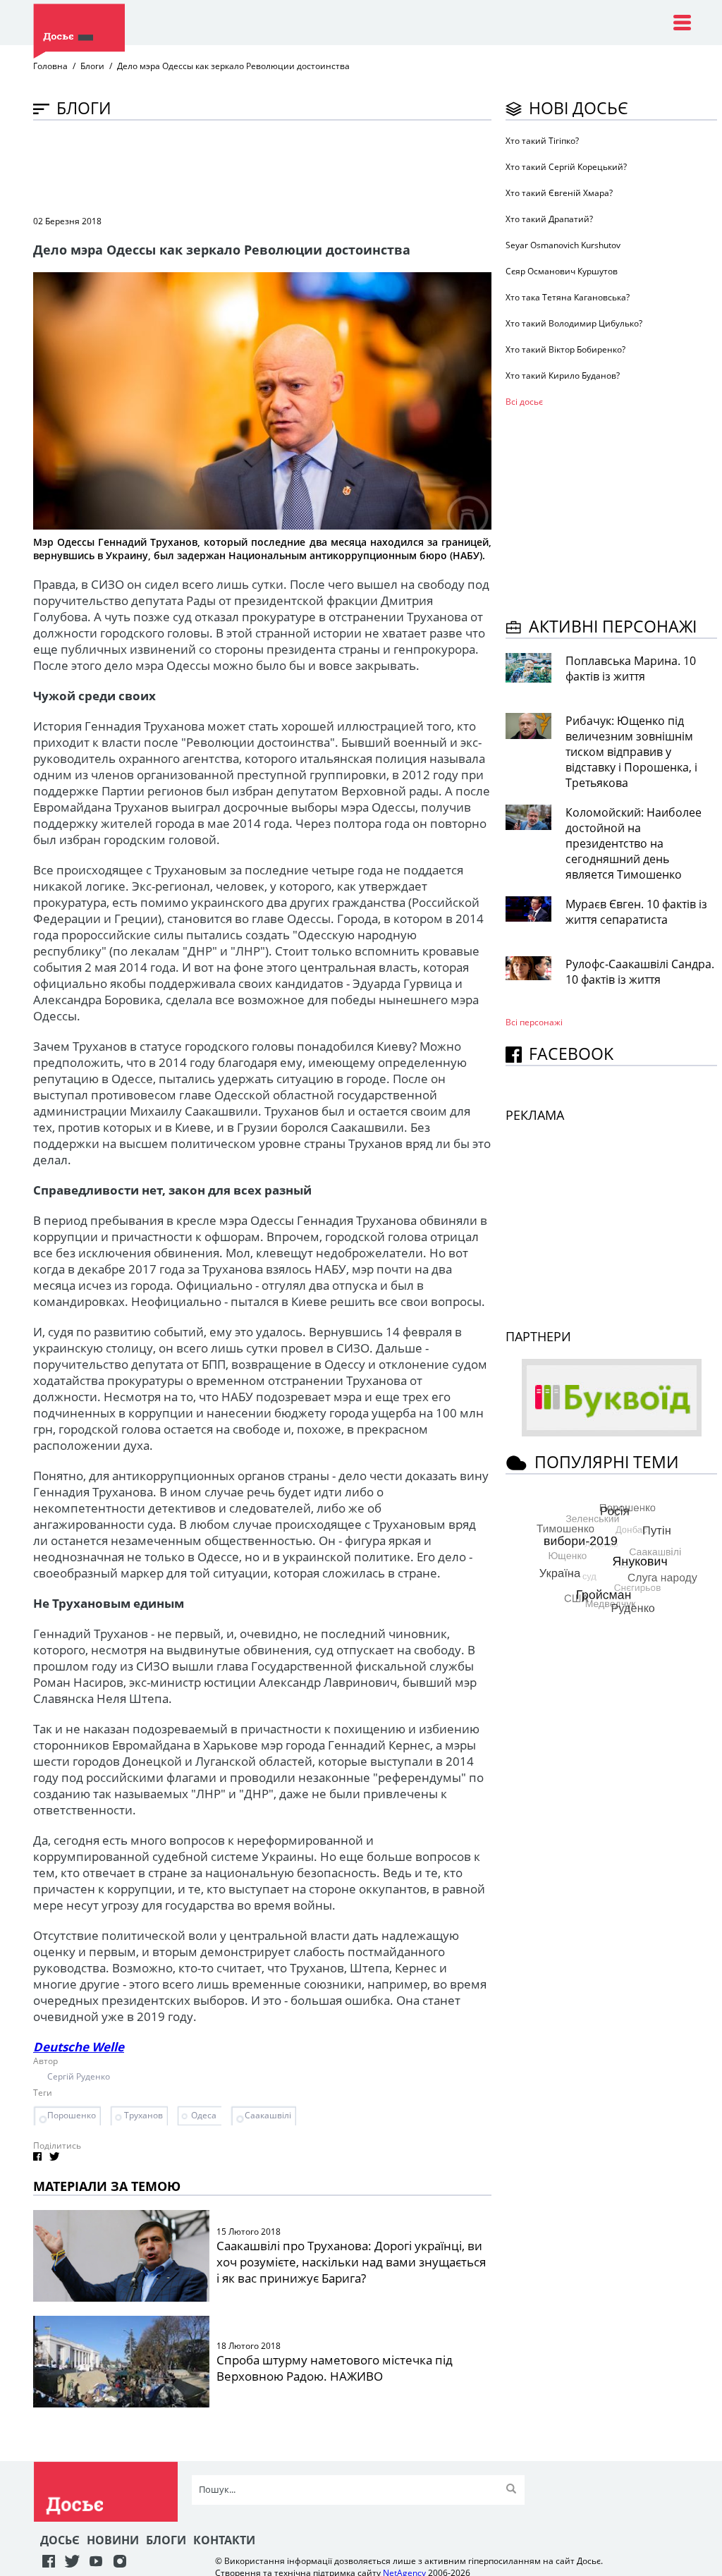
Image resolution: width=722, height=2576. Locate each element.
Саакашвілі (268, 2115)
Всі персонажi (534, 1022)
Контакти (224, 2540)
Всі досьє (524, 402)
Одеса (204, 2115)
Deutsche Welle (79, 2047)
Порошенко (72, 2115)
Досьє (60, 2540)
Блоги (92, 66)
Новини (113, 2540)
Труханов (143, 2115)
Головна (50, 66)
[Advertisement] (290, 166)
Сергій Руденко (79, 2076)
